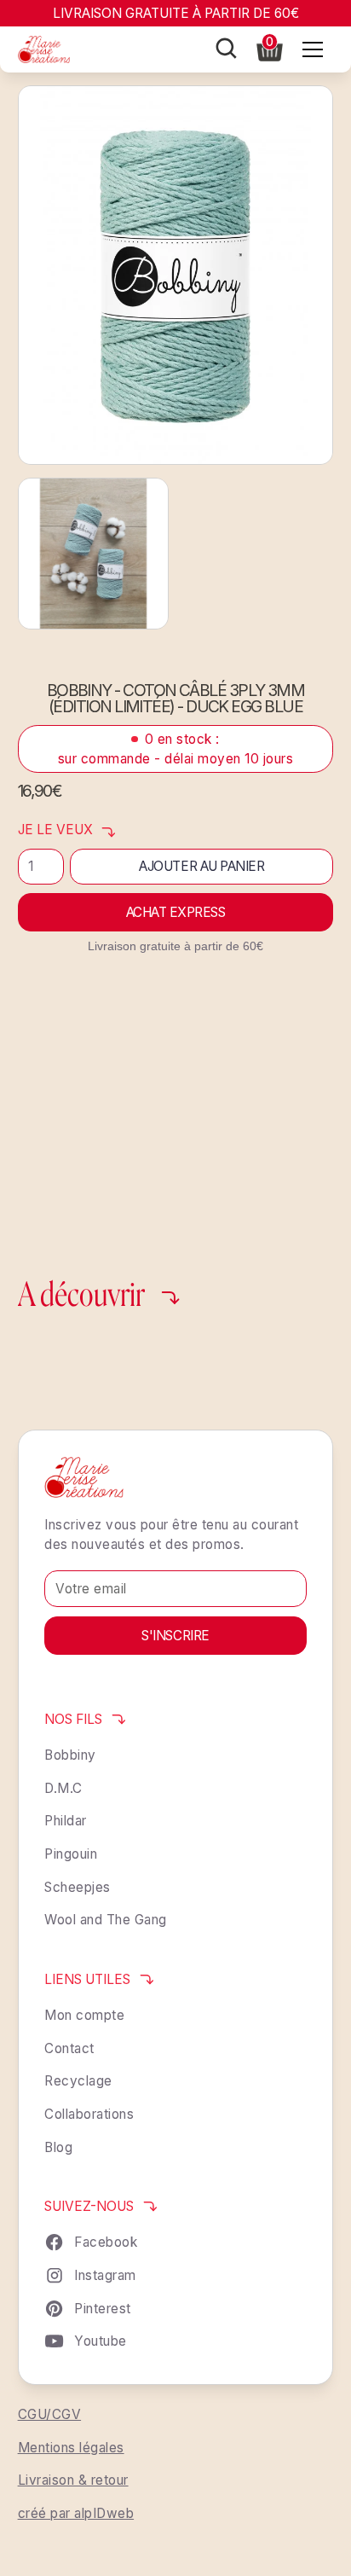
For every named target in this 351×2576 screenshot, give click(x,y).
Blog (58, 2147)
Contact (69, 2048)
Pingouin (71, 1854)
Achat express (176, 912)
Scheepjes (78, 1887)
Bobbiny (70, 1755)
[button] (270, 48)
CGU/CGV (50, 2414)
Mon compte (84, 2015)
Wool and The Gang (106, 1920)
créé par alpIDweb (76, 2513)
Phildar (66, 1821)
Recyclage (78, 2081)
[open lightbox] (176, 275)
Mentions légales (71, 2448)
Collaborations (89, 2114)
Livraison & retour (73, 2480)
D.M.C (63, 1788)
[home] (44, 49)
